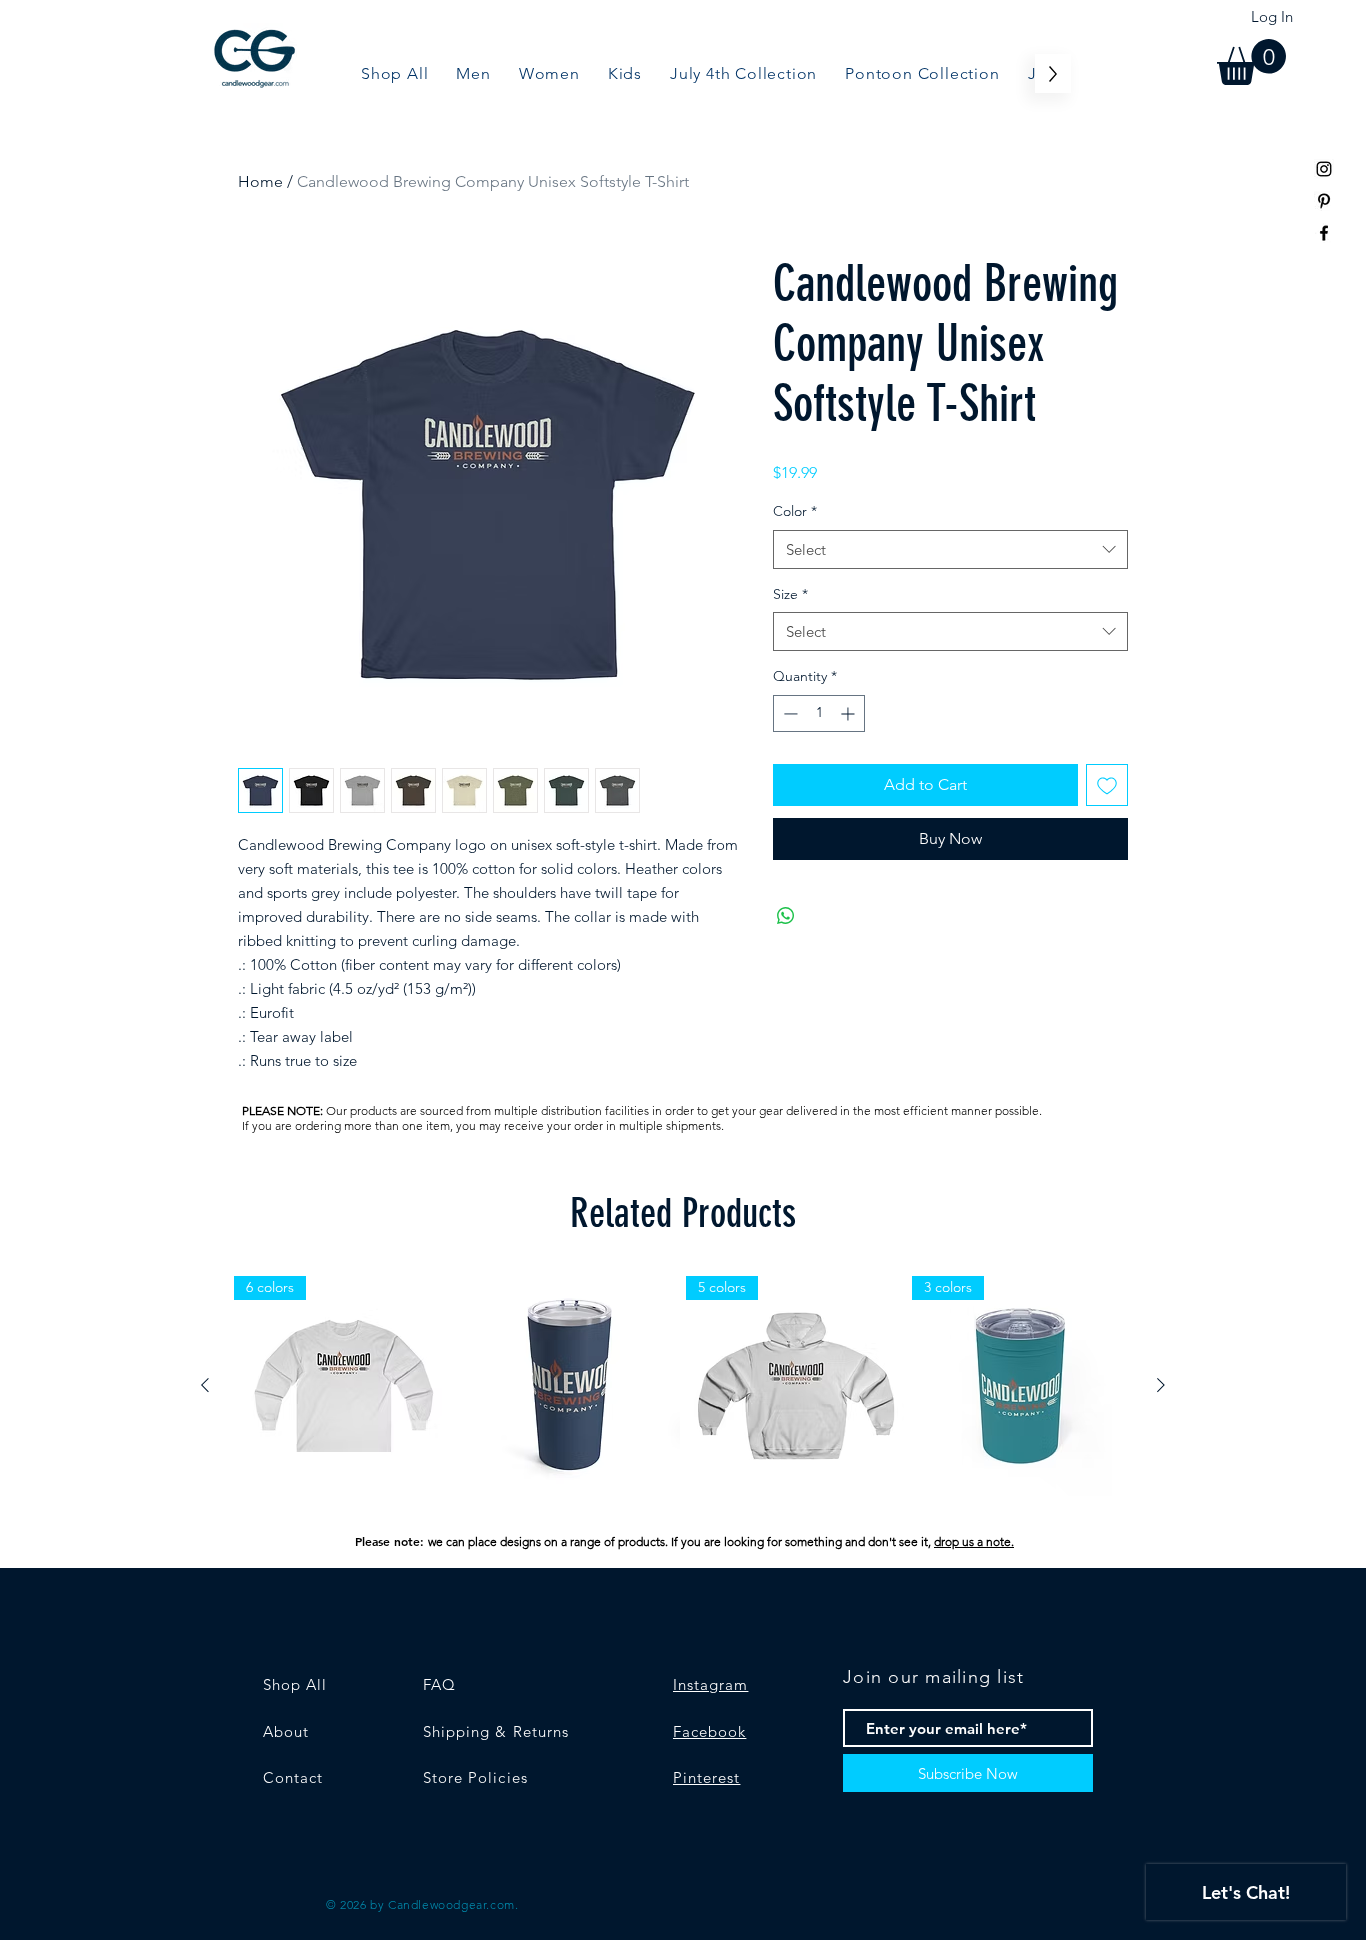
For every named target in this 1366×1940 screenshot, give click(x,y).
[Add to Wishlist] (1107, 785)
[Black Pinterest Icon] (1324, 201)
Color (795, 511)
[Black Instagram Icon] (1324, 169)
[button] (1251, 62)
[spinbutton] (819, 713)
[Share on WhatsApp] (786, 916)
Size (790, 594)
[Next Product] (1161, 1385)
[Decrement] (788, 713)
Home (260, 181)
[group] (683, 1386)
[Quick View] (570, 1386)
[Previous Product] (205, 1385)
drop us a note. (974, 1541)
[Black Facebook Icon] (1324, 233)
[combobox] (950, 549)
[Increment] (849, 713)
